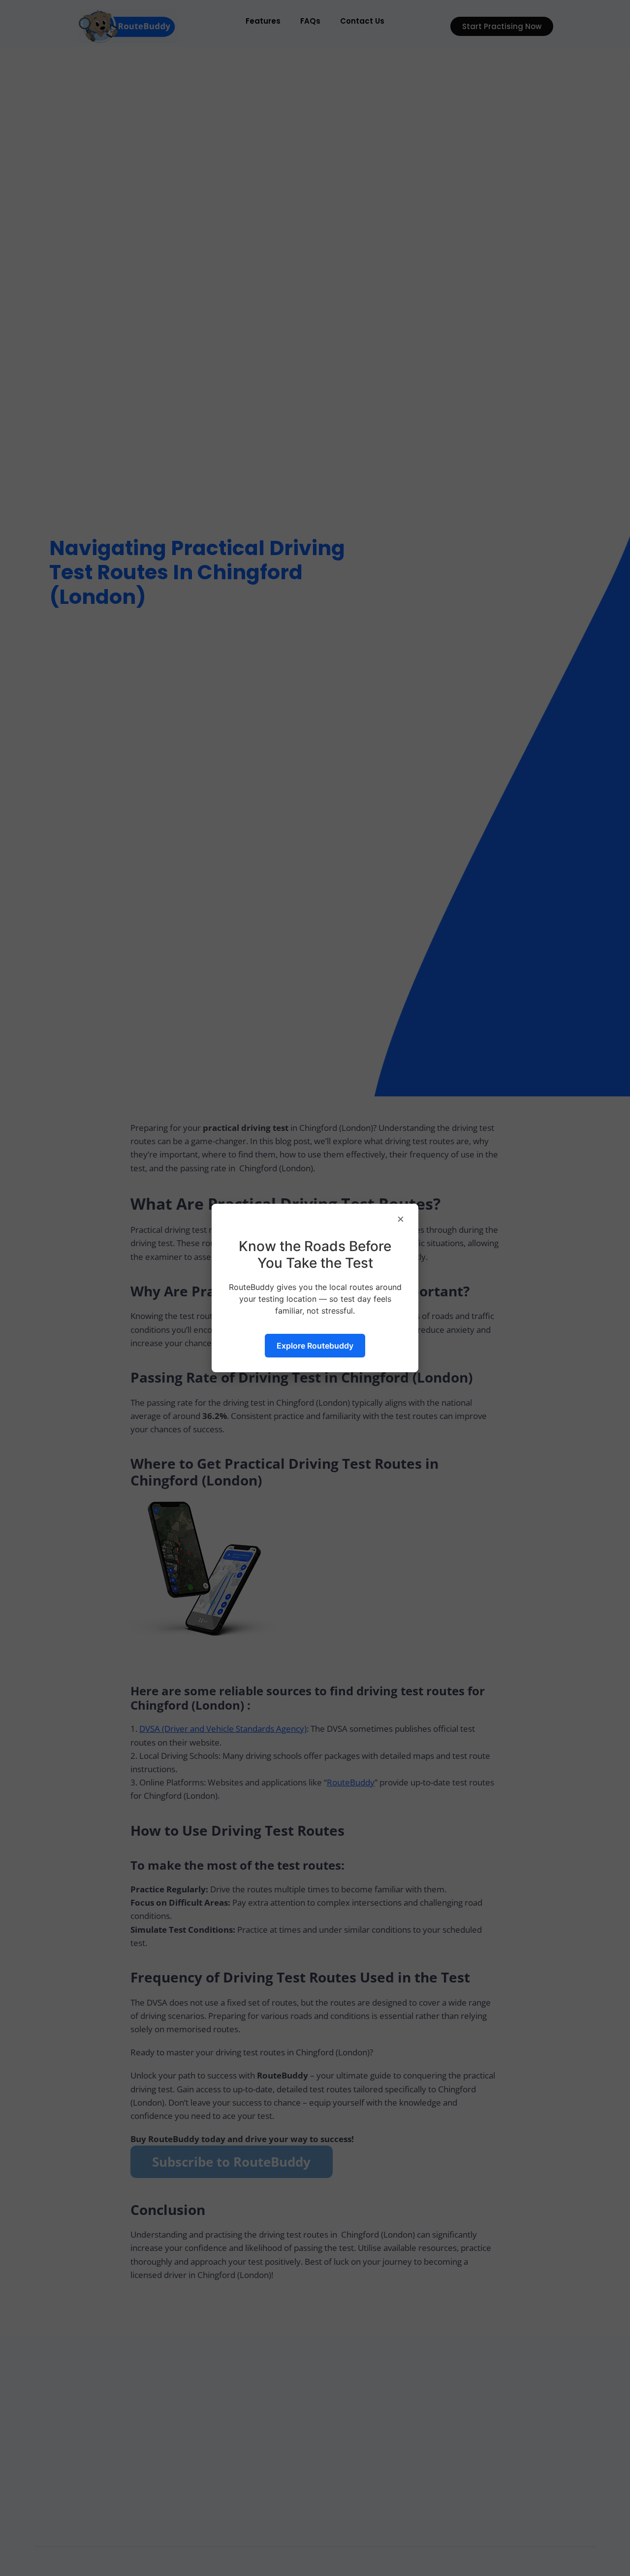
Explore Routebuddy (315, 1346)
